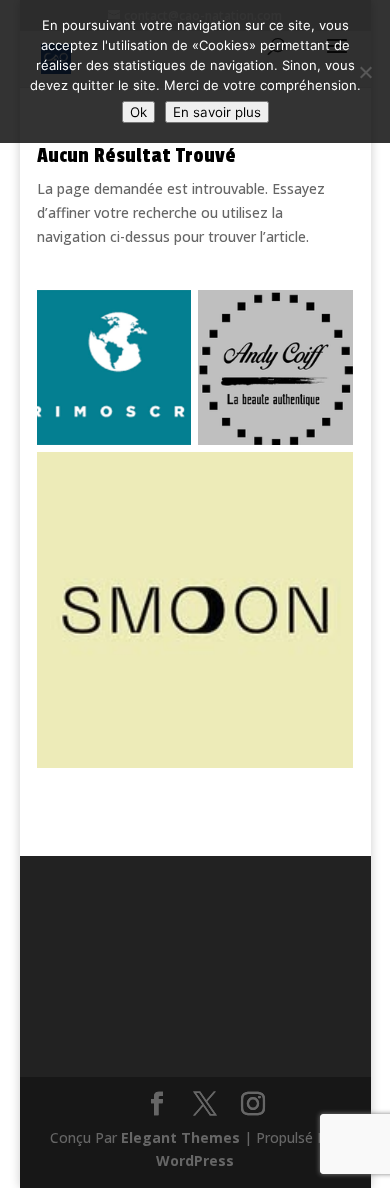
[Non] (365, 72)
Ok (138, 112)
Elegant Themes (180, 1137)
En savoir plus (217, 112)
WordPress (195, 1160)
